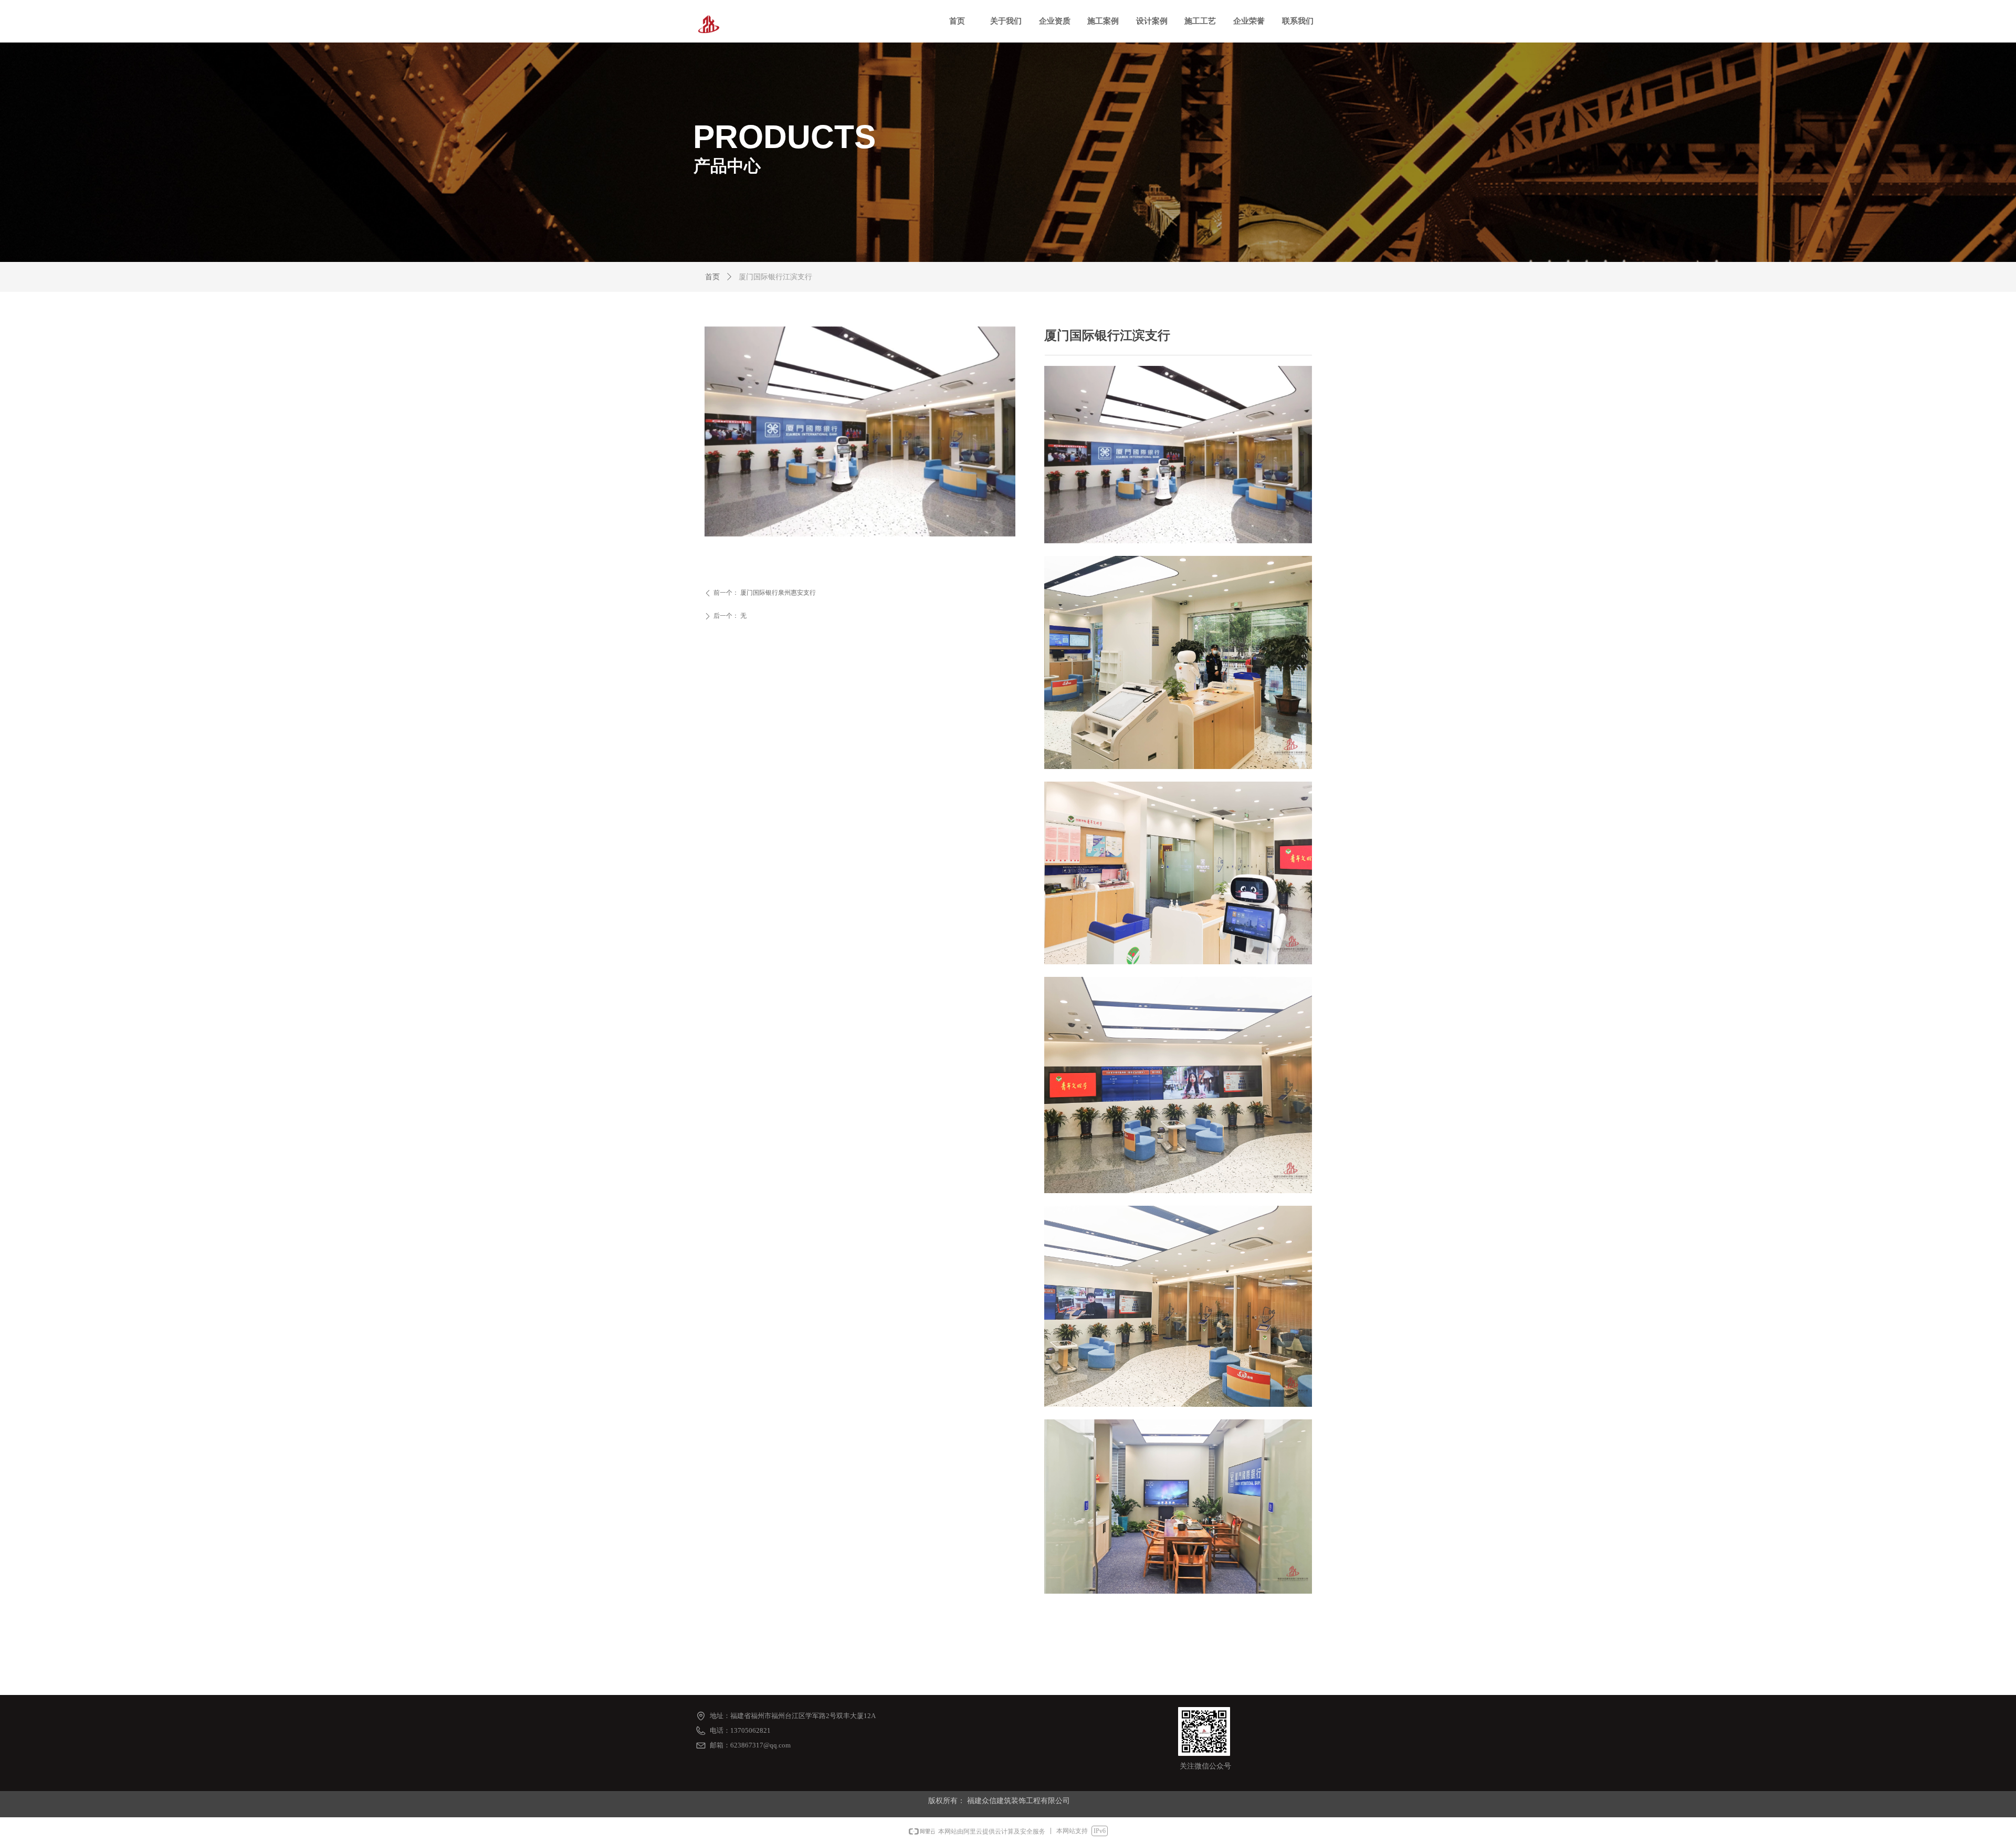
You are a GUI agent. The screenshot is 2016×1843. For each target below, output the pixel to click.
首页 (712, 277)
